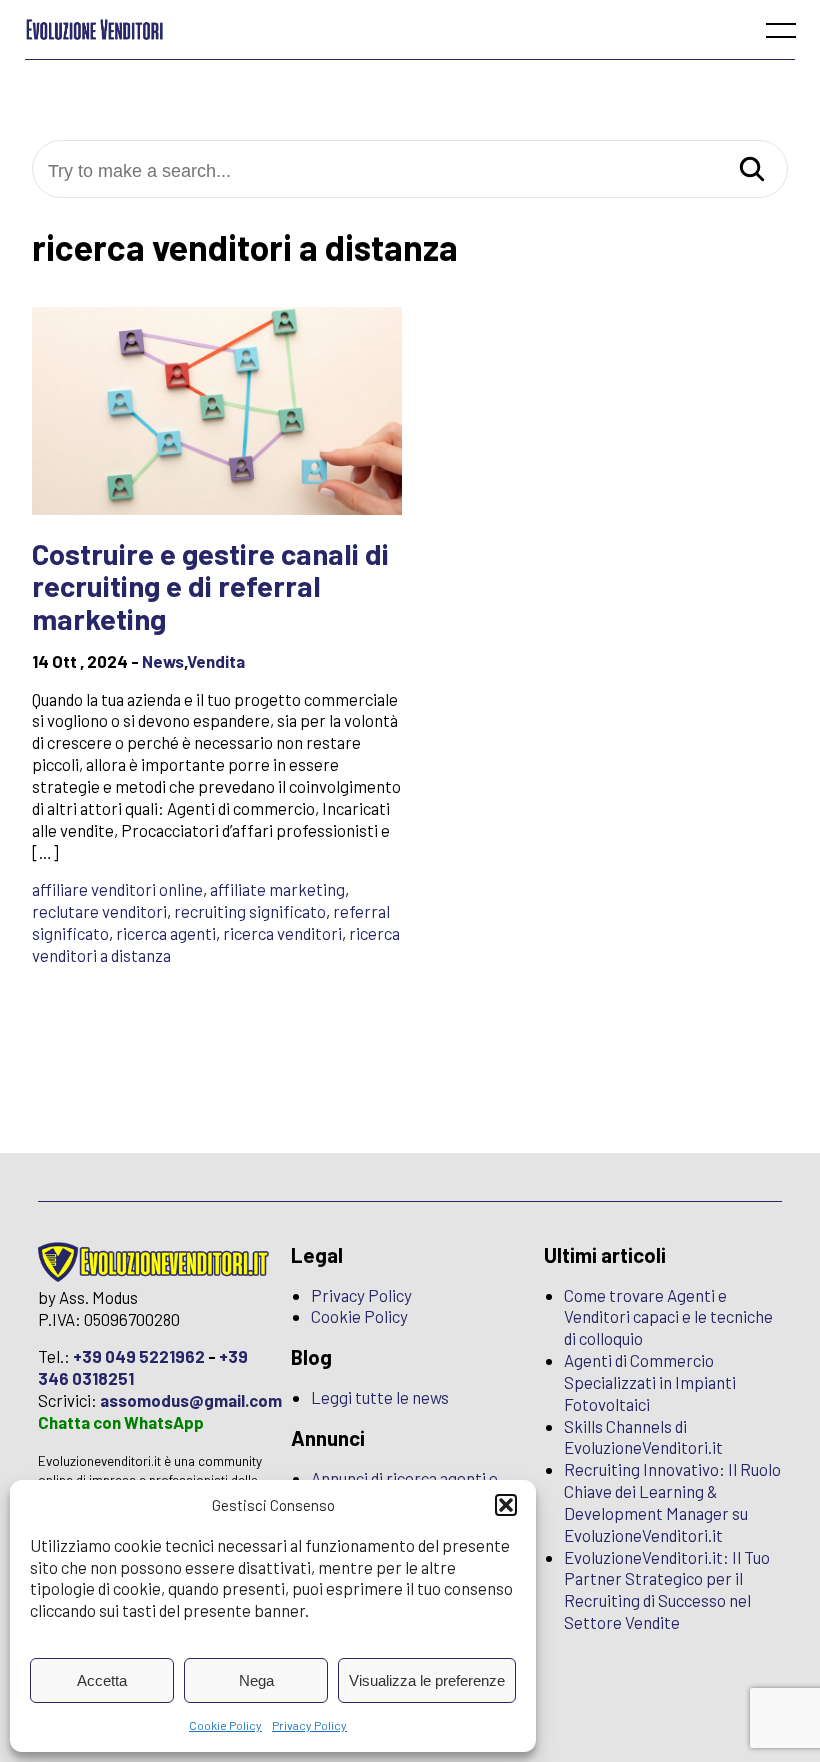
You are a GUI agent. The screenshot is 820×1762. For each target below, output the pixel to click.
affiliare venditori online (117, 889)
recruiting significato (250, 911)
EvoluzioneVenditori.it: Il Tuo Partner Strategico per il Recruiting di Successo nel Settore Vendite (667, 1590)
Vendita (216, 661)
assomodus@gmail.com (191, 1400)
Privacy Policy (309, 1725)
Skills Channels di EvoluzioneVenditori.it (643, 1437)
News (163, 661)
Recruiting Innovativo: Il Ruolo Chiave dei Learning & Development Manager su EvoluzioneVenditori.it (672, 1502)
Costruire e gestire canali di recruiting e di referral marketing (210, 586)
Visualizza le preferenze (427, 1680)
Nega (256, 1680)
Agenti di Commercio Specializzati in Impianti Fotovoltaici (650, 1382)
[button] (506, 1505)
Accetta (102, 1680)
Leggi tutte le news (380, 1397)
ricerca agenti (166, 933)
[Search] (752, 170)
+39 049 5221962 (139, 1356)
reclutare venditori (99, 911)
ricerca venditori (282, 933)
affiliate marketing (277, 889)
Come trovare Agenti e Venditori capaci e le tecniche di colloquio (668, 1317)
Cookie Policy (225, 1725)
